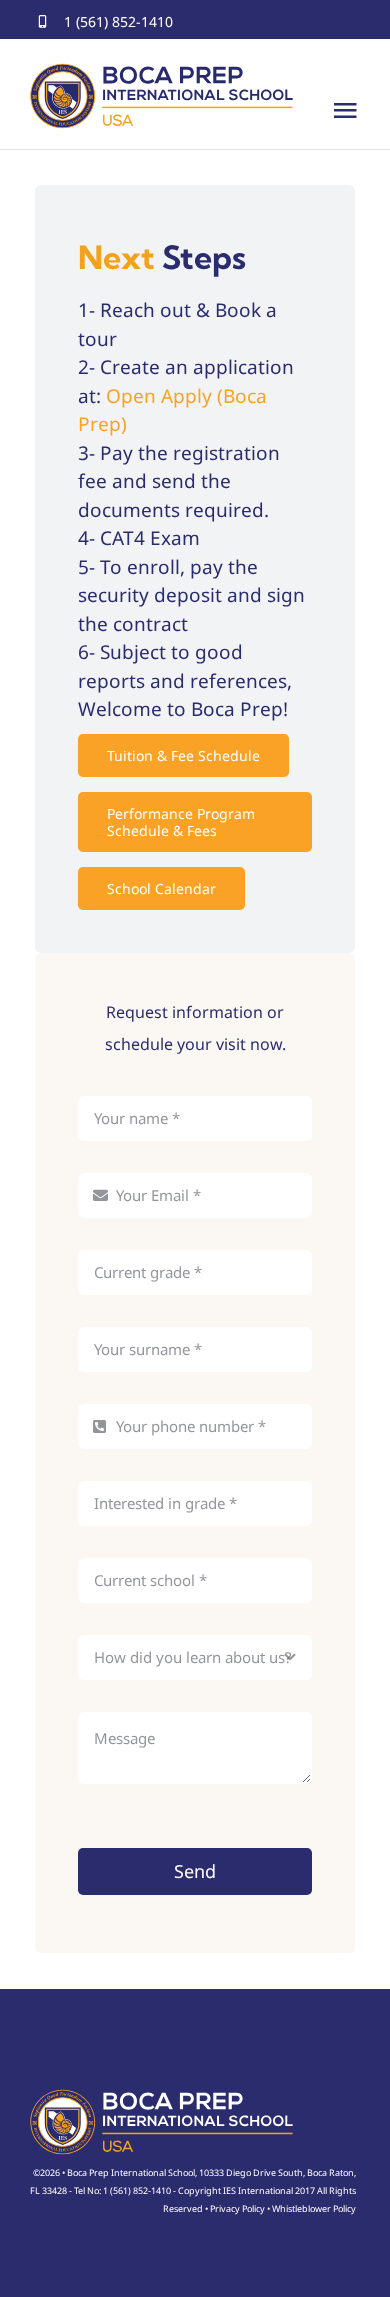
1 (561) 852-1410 (118, 21)
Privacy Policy (237, 2208)
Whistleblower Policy (314, 2208)
